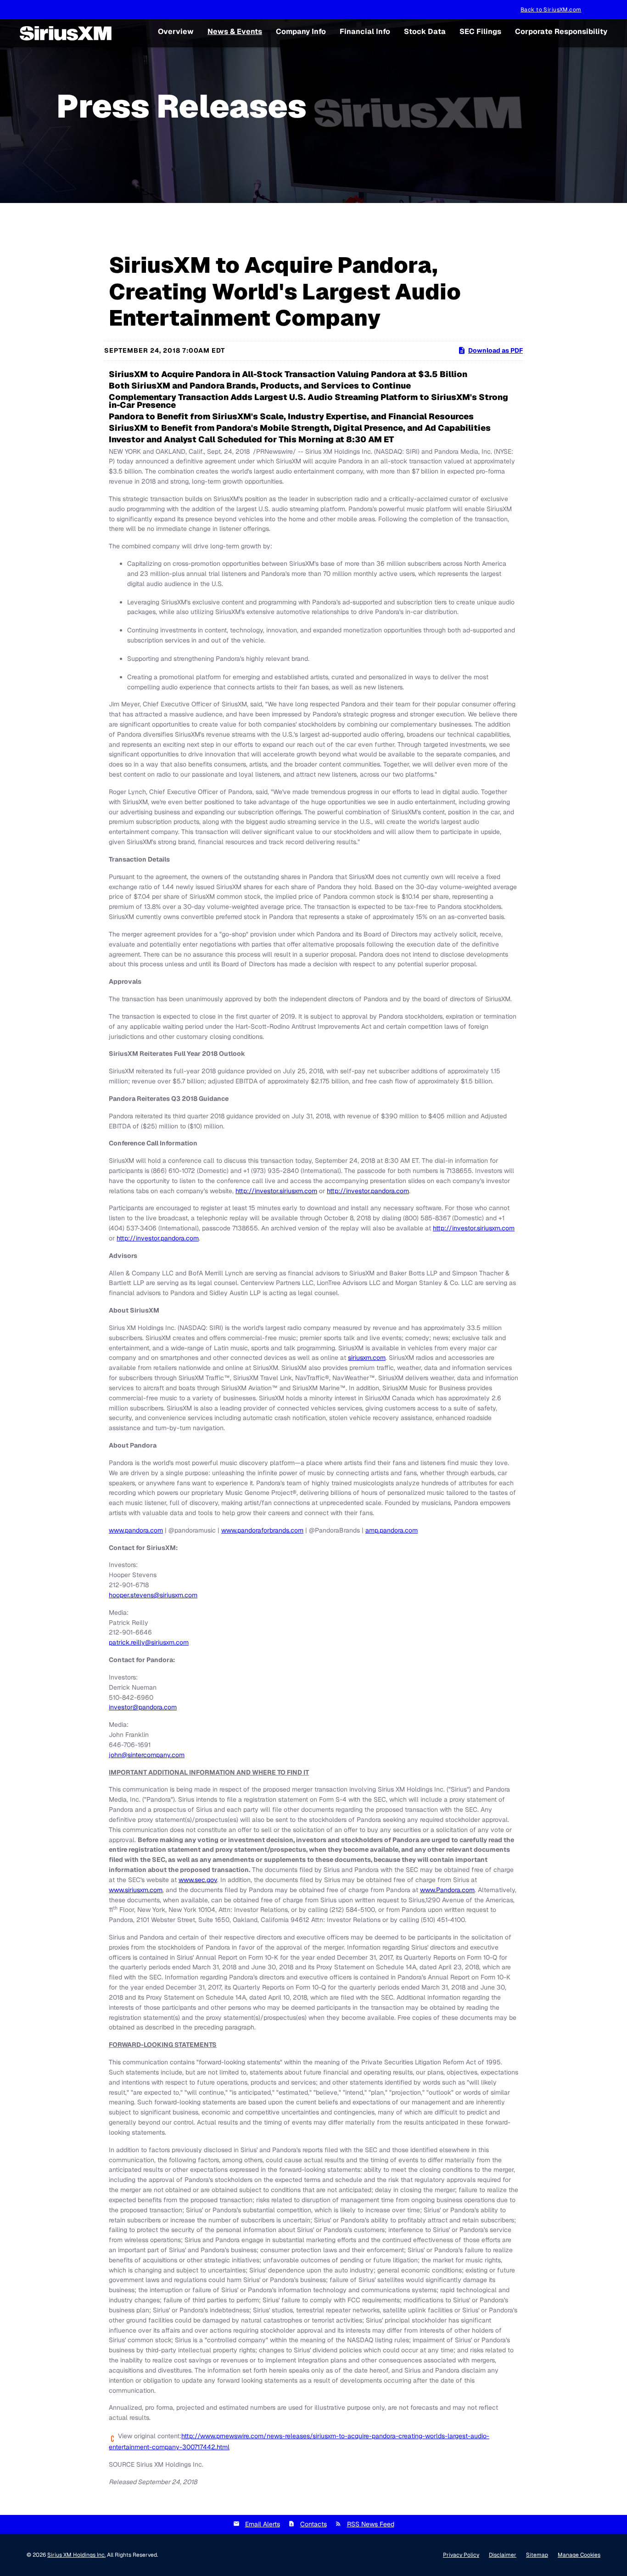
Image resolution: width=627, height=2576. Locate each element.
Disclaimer (503, 2555)
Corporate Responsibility (561, 31)
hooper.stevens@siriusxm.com (153, 1595)
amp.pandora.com (392, 1530)
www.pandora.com (136, 1530)
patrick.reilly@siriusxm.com (149, 1642)
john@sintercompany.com (147, 1755)
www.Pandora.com (447, 1890)
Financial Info (365, 31)
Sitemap (537, 2555)
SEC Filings (480, 31)
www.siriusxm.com (136, 1890)
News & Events (235, 31)
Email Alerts (263, 2524)
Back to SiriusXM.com (551, 10)
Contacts (313, 2524)
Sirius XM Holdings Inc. (76, 2555)
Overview (176, 31)
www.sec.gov (198, 1880)
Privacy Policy (461, 2555)
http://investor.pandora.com (368, 1191)
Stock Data (425, 31)
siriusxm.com (367, 1358)
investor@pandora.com (143, 1707)
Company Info (301, 31)
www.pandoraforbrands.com (262, 1530)
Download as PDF (495, 350)
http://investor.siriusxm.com (276, 1191)
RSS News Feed (371, 2524)
